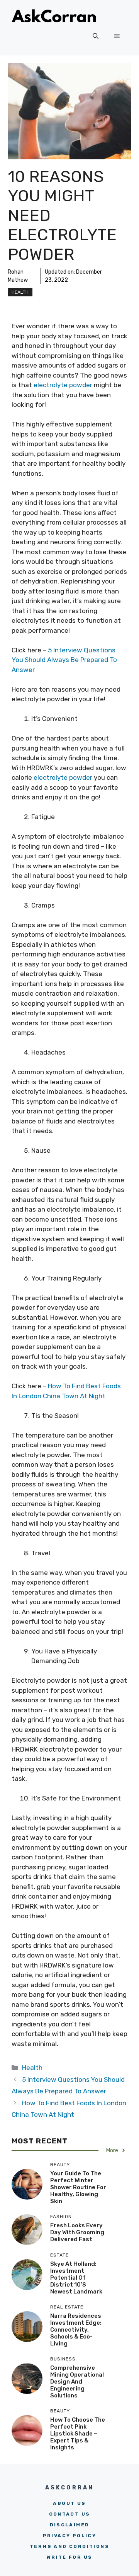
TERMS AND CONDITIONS (69, 2546)
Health (20, 292)
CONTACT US (70, 2514)
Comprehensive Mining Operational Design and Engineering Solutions (77, 2382)
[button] (96, 36)
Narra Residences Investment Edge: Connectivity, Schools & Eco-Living (76, 2330)
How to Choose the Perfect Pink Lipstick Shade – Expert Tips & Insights (78, 2434)
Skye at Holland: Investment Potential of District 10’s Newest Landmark (76, 2278)
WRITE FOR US (70, 2557)
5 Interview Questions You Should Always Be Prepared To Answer (64, 660)
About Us (69, 2503)
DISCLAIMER (70, 2525)
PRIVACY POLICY (70, 2536)
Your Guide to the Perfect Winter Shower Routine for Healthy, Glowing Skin (78, 2187)
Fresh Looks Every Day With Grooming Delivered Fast (77, 2232)
